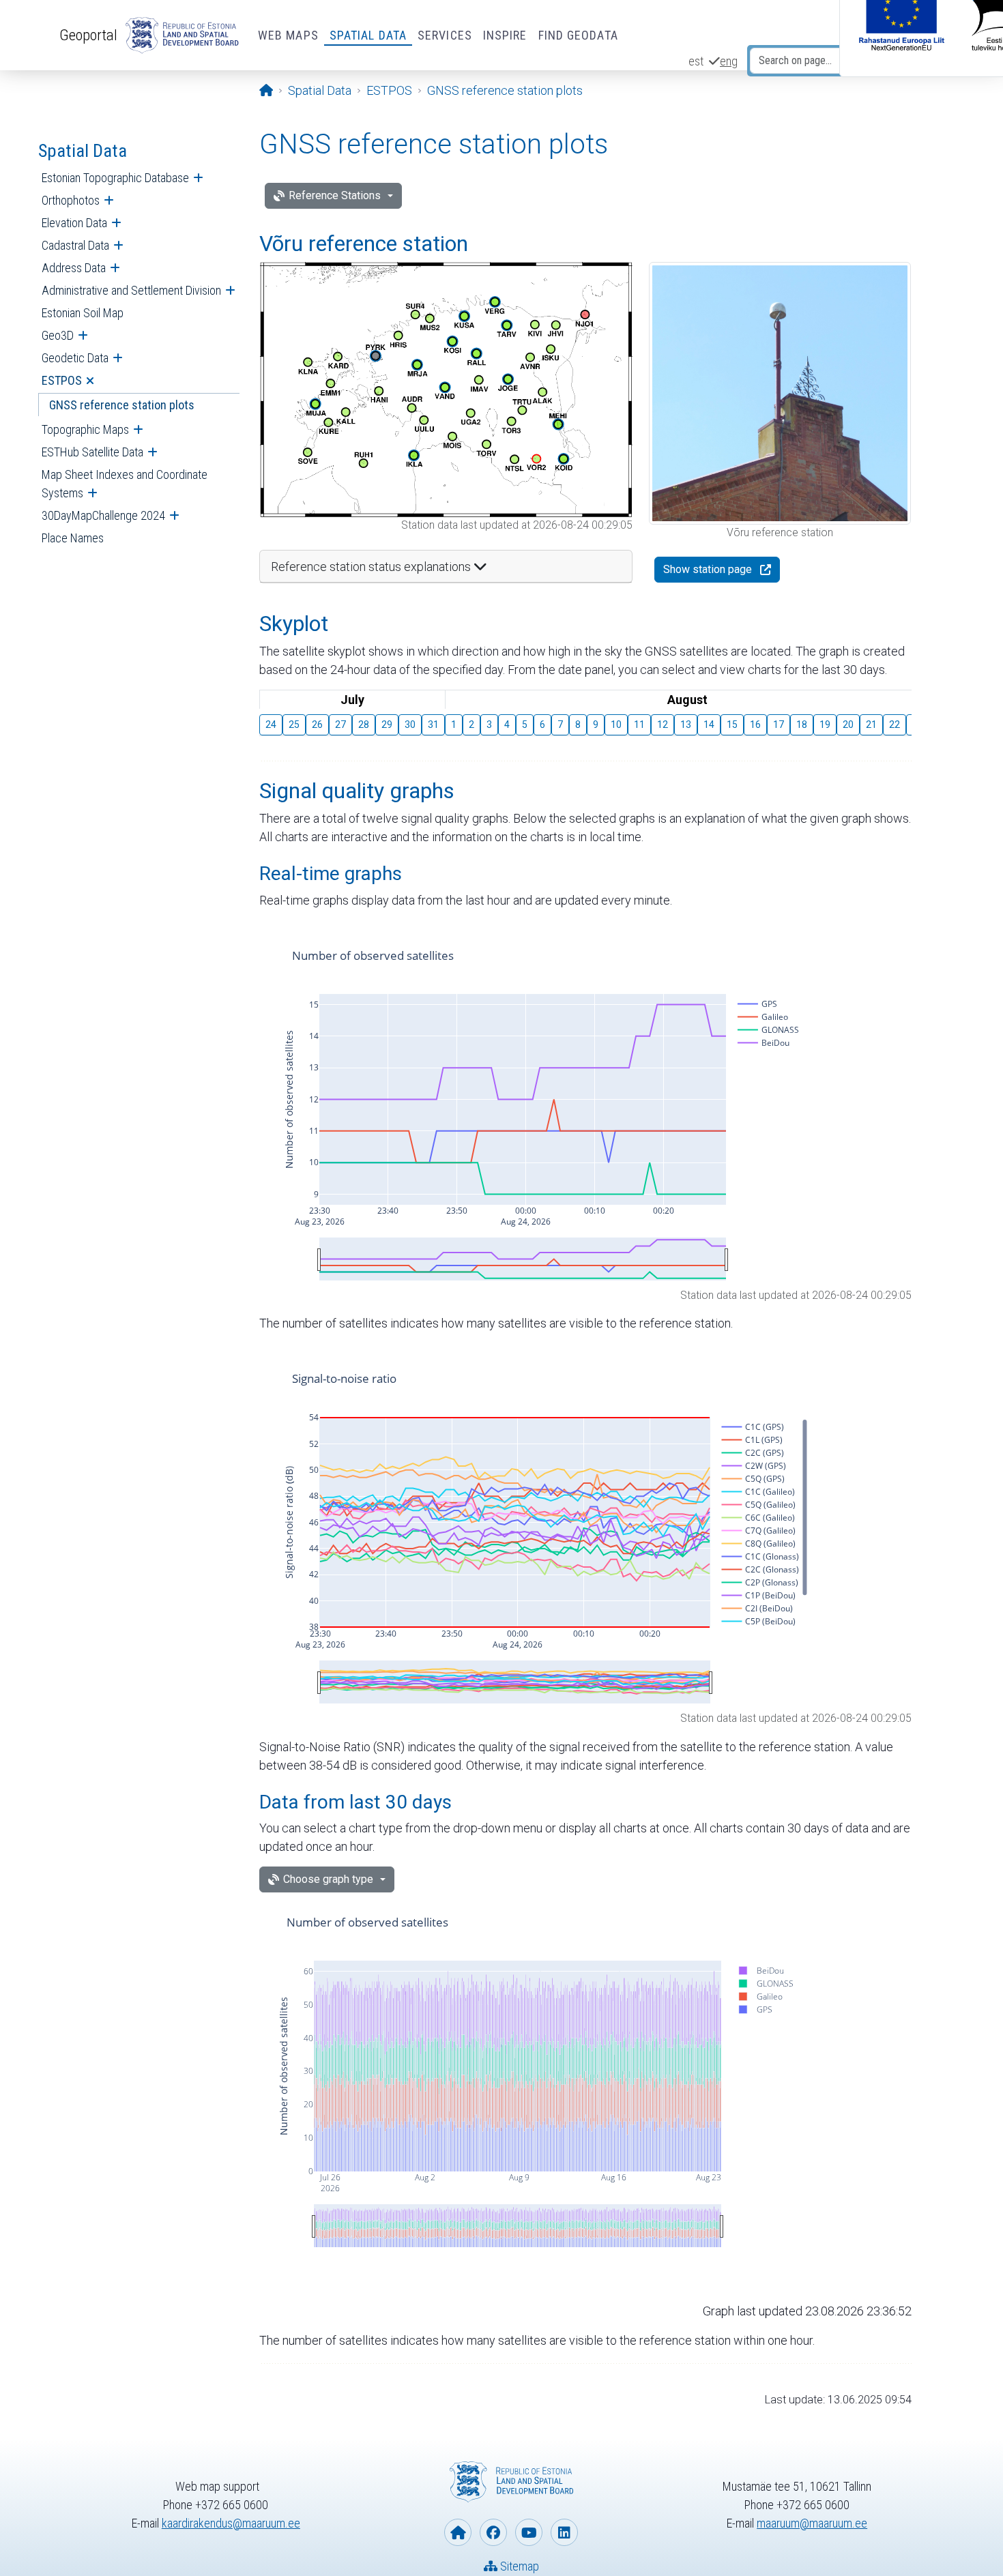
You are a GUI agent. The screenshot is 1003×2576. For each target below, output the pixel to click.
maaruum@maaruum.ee (812, 2523)
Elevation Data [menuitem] (74, 223)
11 (639, 724)
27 (340, 724)
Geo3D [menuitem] (58, 335)
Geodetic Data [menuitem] (75, 358)
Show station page (708, 569)
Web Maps (288, 35)
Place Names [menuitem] (73, 538)
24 (271, 724)
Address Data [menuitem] (74, 268)
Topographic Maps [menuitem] (85, 429)
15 (732, 724)
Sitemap (518, 2566)
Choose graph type (328, 1879)
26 (317, 724)
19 (825, 724)
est (696, 61)
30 (410, 724)
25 (294, 724)
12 (663, 724)
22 (895, 724)
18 (802, 724)
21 (871, 724)
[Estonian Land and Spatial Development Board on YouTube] (529, 2532)
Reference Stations (335, 195)
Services (445, 35)
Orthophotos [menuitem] (71, 200)
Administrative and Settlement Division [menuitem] (131, 290)
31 (433, 724)
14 (709, 724)
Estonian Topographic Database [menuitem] (115, 178)
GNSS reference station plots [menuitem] (122, 405)
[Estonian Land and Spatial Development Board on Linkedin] (564, 2532)
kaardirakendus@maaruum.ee (231, 2523)
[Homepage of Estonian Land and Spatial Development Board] (458, 2532)
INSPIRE (505, 35)
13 (686, 724)
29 (387, 724)
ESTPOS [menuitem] (62, 380)
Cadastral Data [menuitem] (75, 245)
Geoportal (88, 35)
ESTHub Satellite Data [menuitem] (92, 452)
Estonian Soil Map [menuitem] (83, 313)
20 (848, 724)
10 (616, 724)
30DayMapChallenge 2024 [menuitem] (103, 515)
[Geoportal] (179, 35)
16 (755, 724)
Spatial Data (368, 35)
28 (364, 724)
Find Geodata (578, 35)
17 (779, 724)
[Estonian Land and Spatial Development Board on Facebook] (493, 2532)
